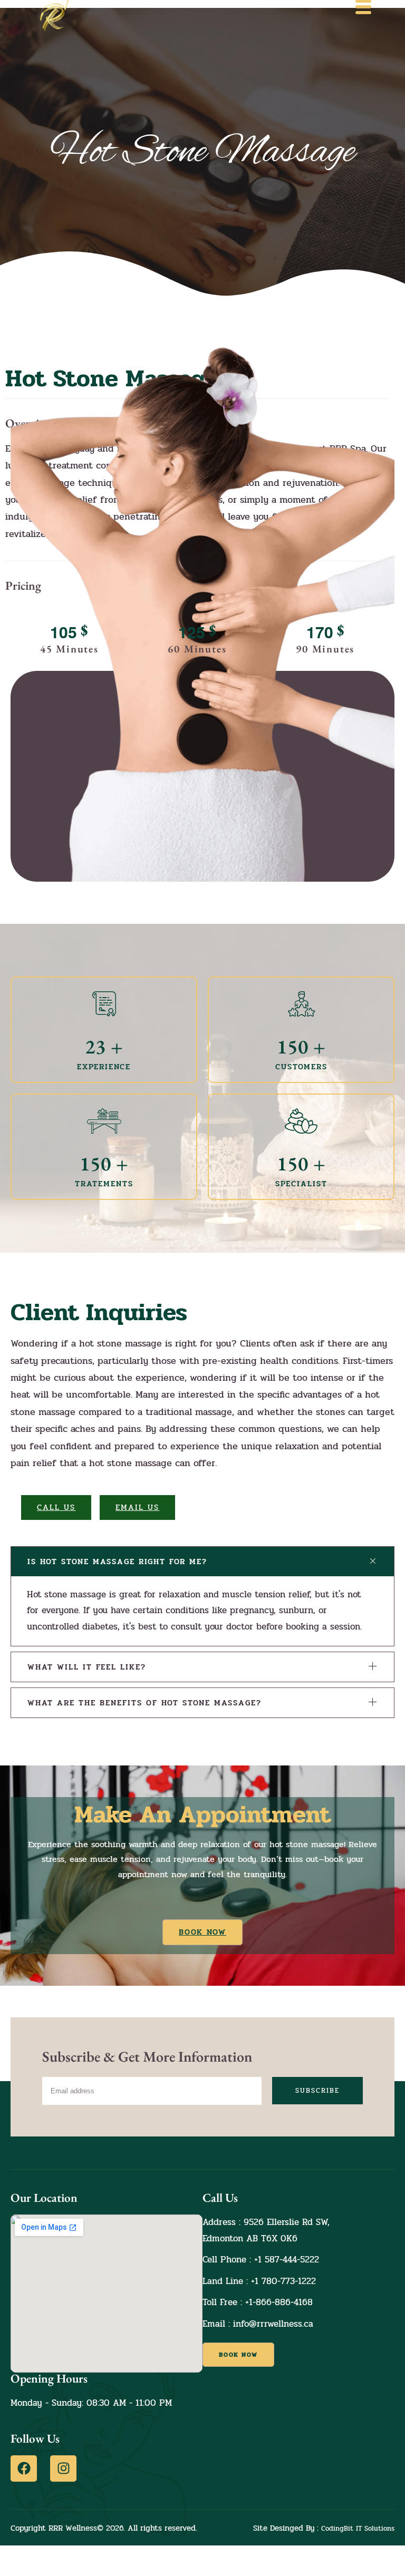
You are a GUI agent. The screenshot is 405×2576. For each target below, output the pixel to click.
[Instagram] (63, 2468)
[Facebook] (24, 2468)
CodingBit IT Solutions (358, 2529)
